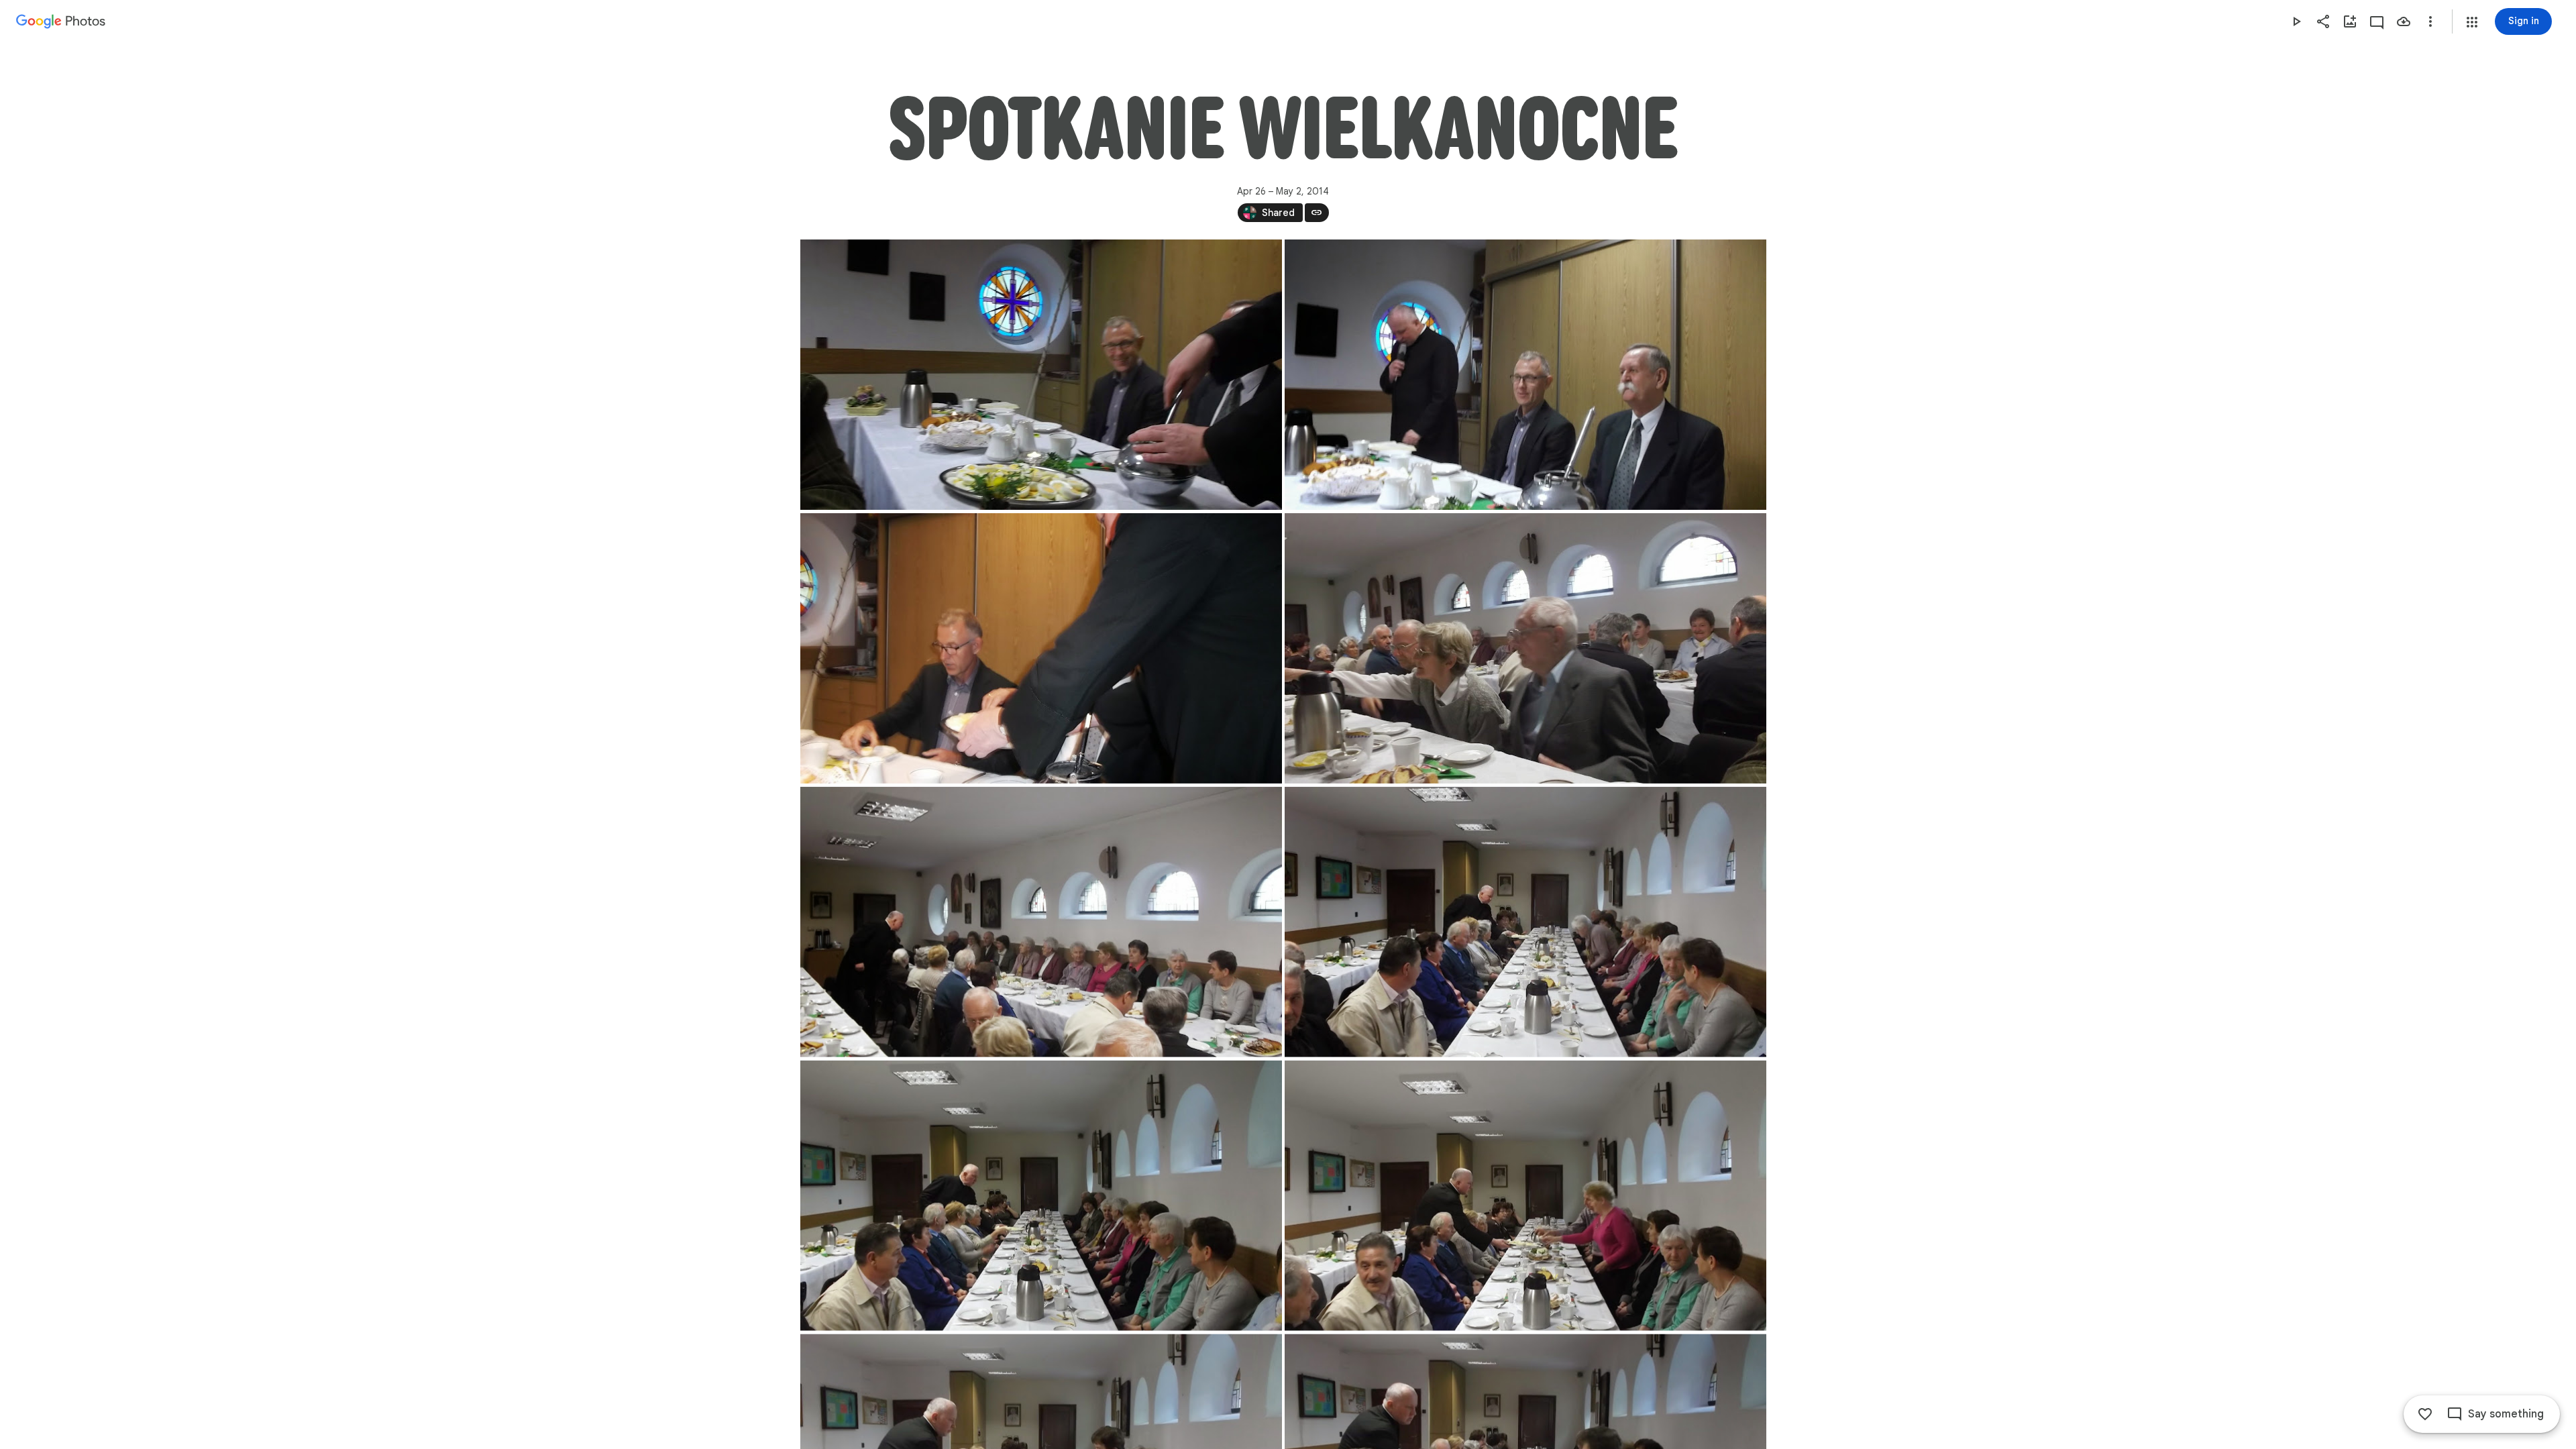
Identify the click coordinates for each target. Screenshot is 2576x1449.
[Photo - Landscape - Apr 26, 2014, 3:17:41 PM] (1525, 1196)
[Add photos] (2350, 21)
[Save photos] (2404, 21)
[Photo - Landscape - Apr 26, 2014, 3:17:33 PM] (1041, 1196)
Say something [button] (2506, 1414)
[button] (2472, 22)
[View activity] (2377, 21)
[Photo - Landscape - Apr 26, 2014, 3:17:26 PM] (1525, 922)
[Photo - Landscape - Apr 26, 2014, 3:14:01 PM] (1525, 375)
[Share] (2323, 21)
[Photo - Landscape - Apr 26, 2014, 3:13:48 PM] (1041, 375)
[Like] (2425, 1414)
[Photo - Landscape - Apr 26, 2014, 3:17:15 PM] (1041, 922)
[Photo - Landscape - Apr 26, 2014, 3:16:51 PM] (1525, 648)
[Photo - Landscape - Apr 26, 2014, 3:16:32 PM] (1041, 648)
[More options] (2430, 21)
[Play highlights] (2296, 21)
